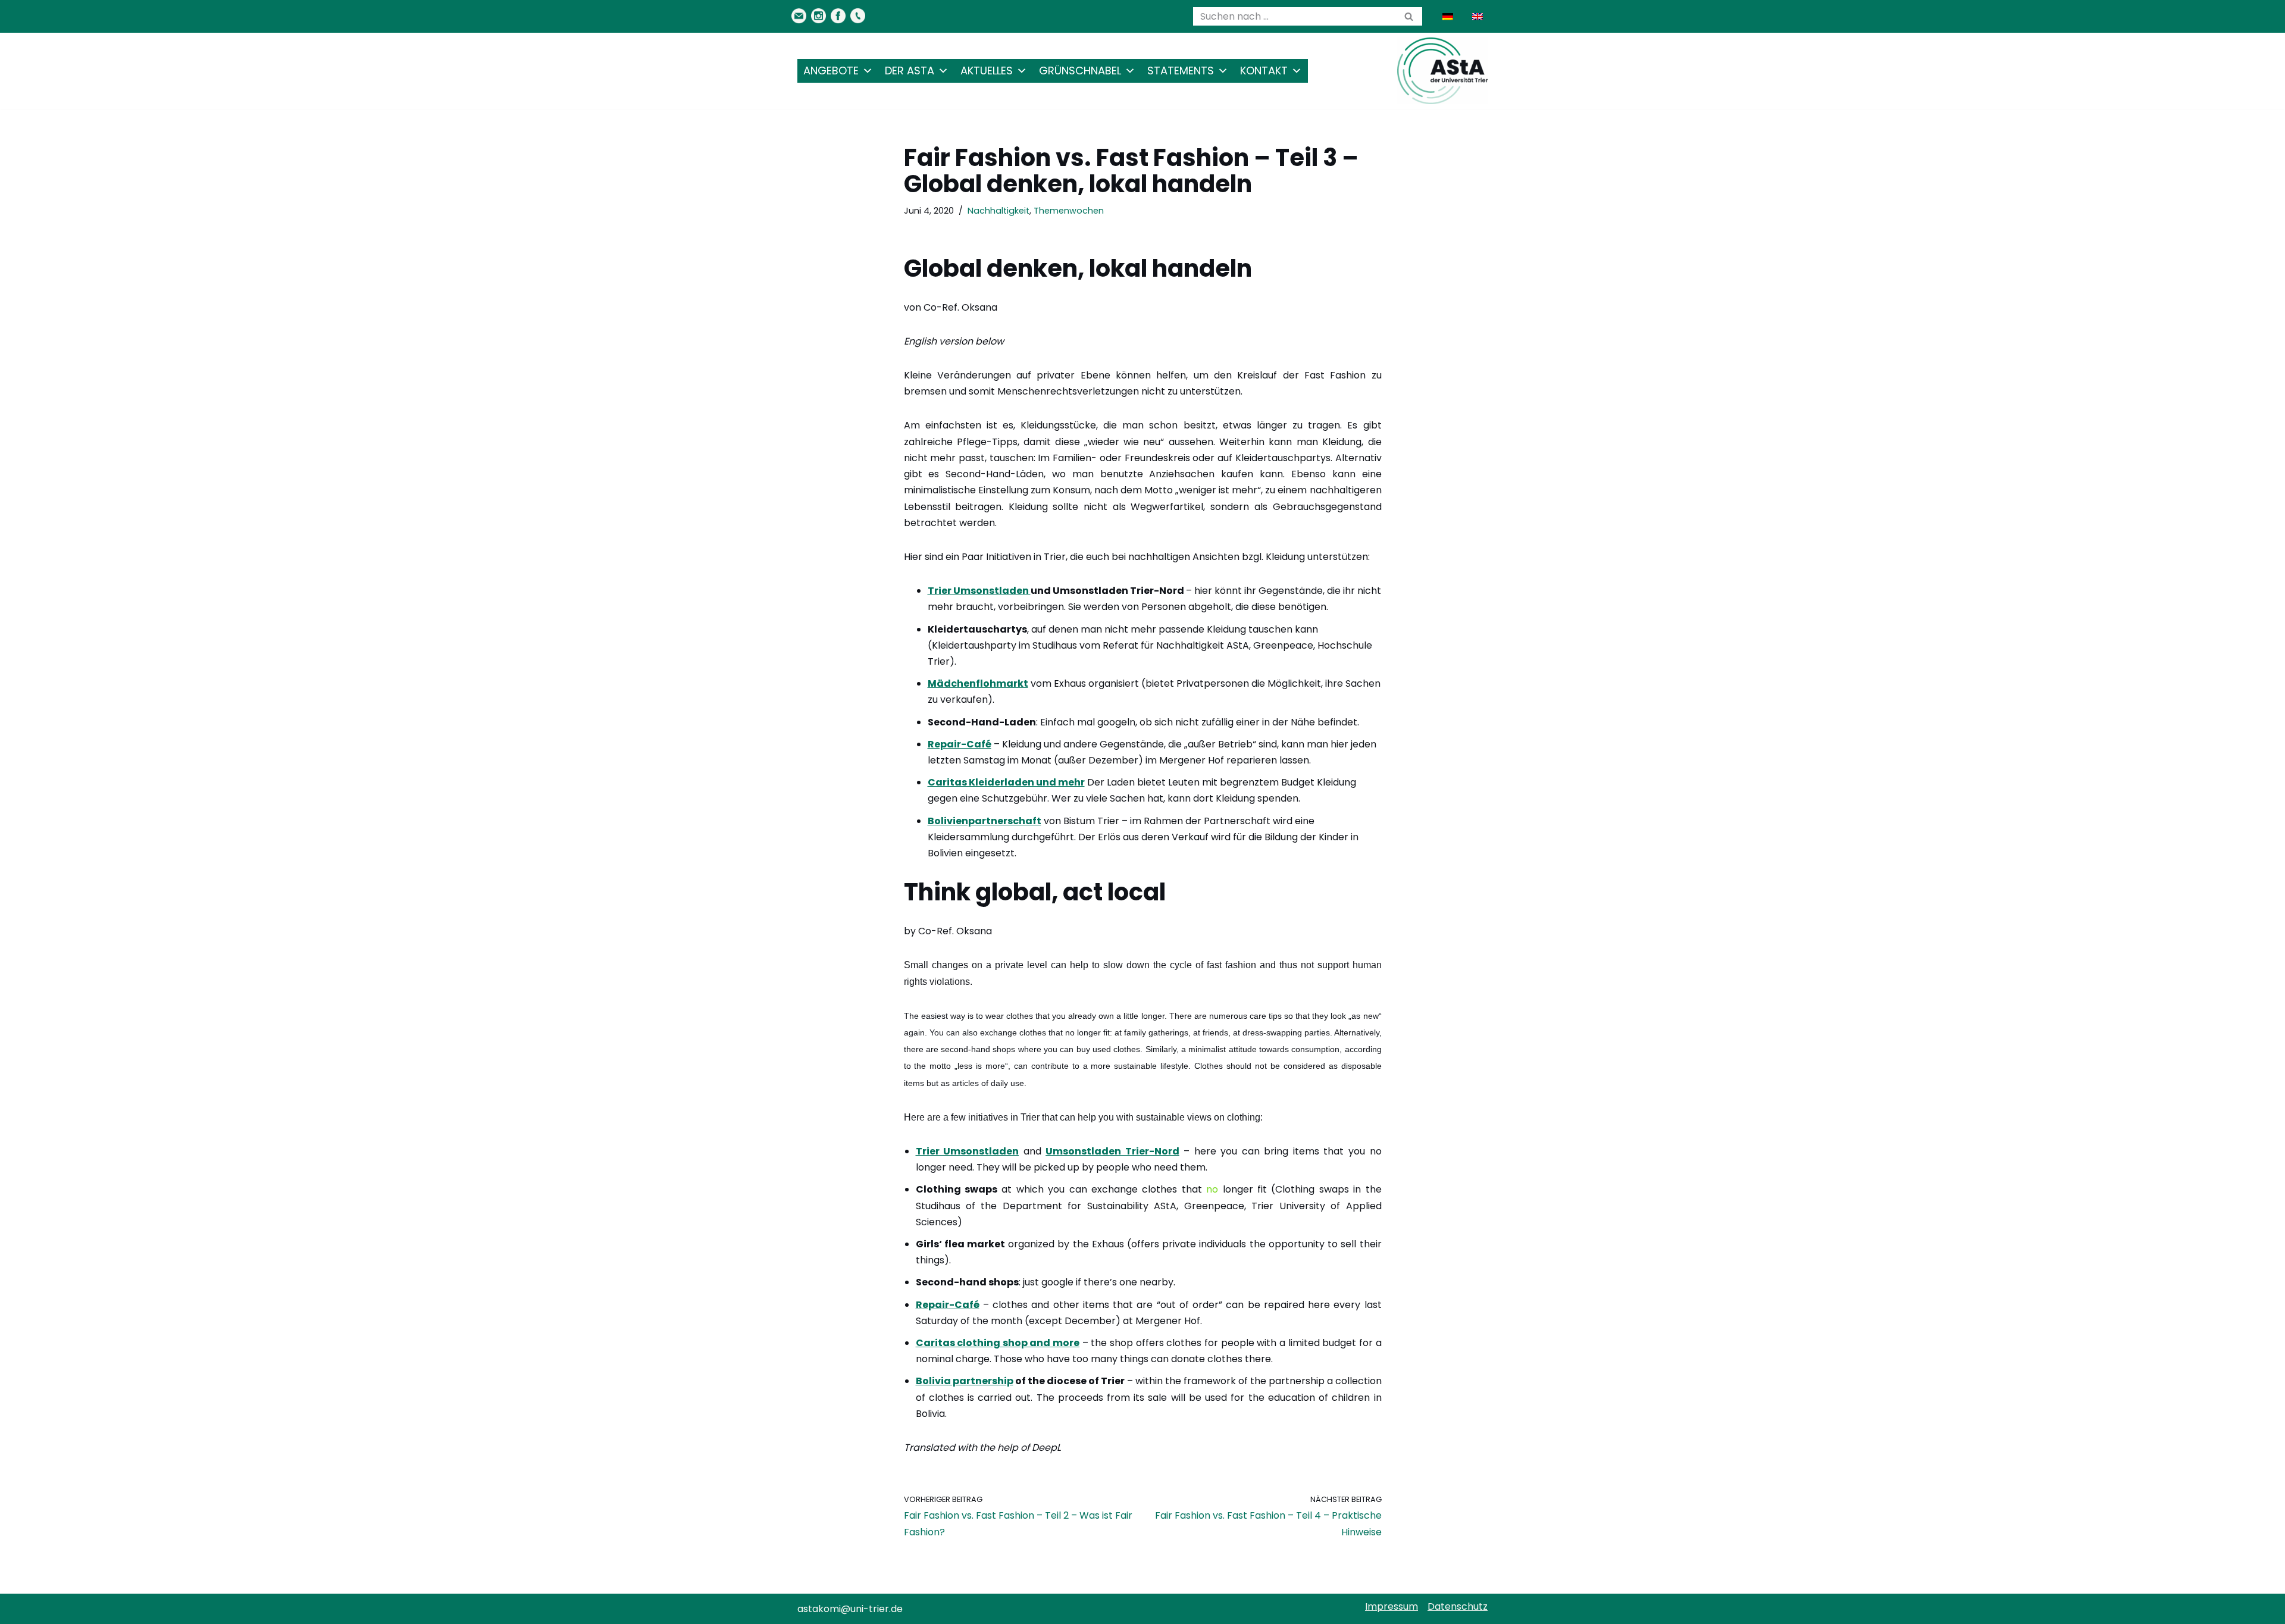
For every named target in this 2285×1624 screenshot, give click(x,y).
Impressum (1392, 1606)
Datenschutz (1458, 1606)
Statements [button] (1181, 71)
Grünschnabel (1080, 71)
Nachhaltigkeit (998, 211)
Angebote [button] (831, 71)
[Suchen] (1409, 16)
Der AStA (910, 71)
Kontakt (1264, 71)
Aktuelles (987, 71)
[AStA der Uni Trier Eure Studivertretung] (1442, 71)
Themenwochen (1069, 211)
